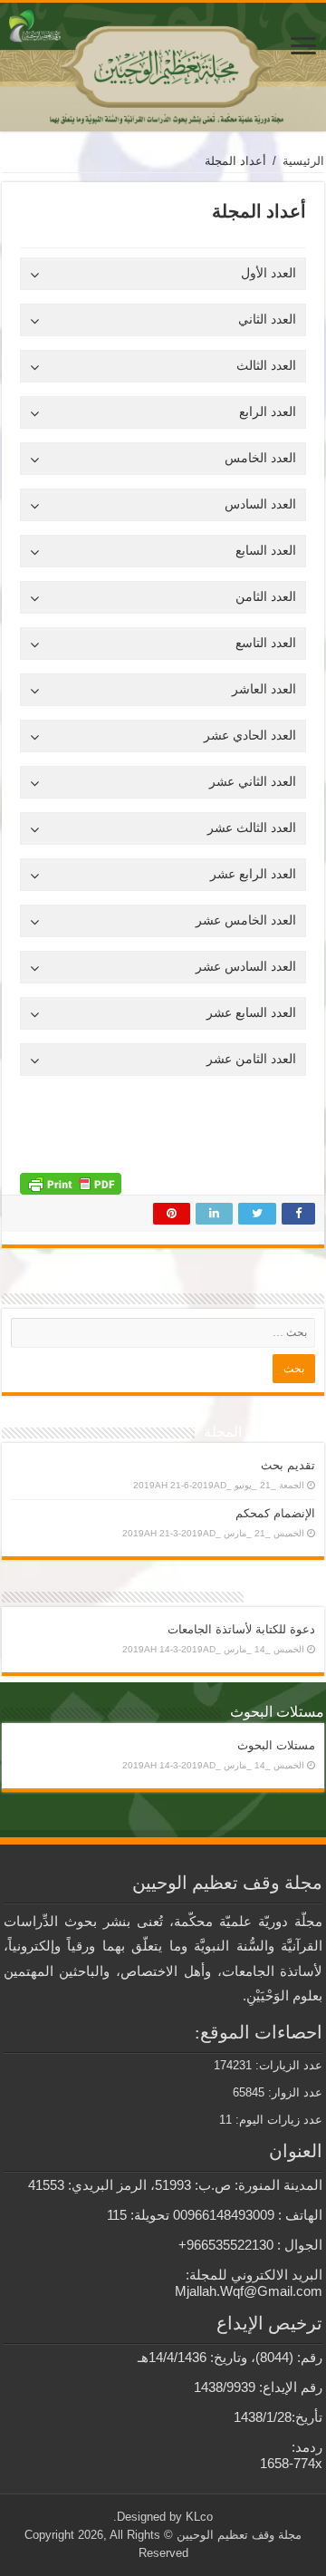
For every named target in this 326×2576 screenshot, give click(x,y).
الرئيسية (303, 161)
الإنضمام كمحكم (275, 1513)
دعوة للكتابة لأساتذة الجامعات (241, 1629)
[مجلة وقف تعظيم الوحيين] (163, 67)
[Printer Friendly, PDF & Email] (71, 1183)
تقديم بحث (288, 1465)
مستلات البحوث (276, 1745)
